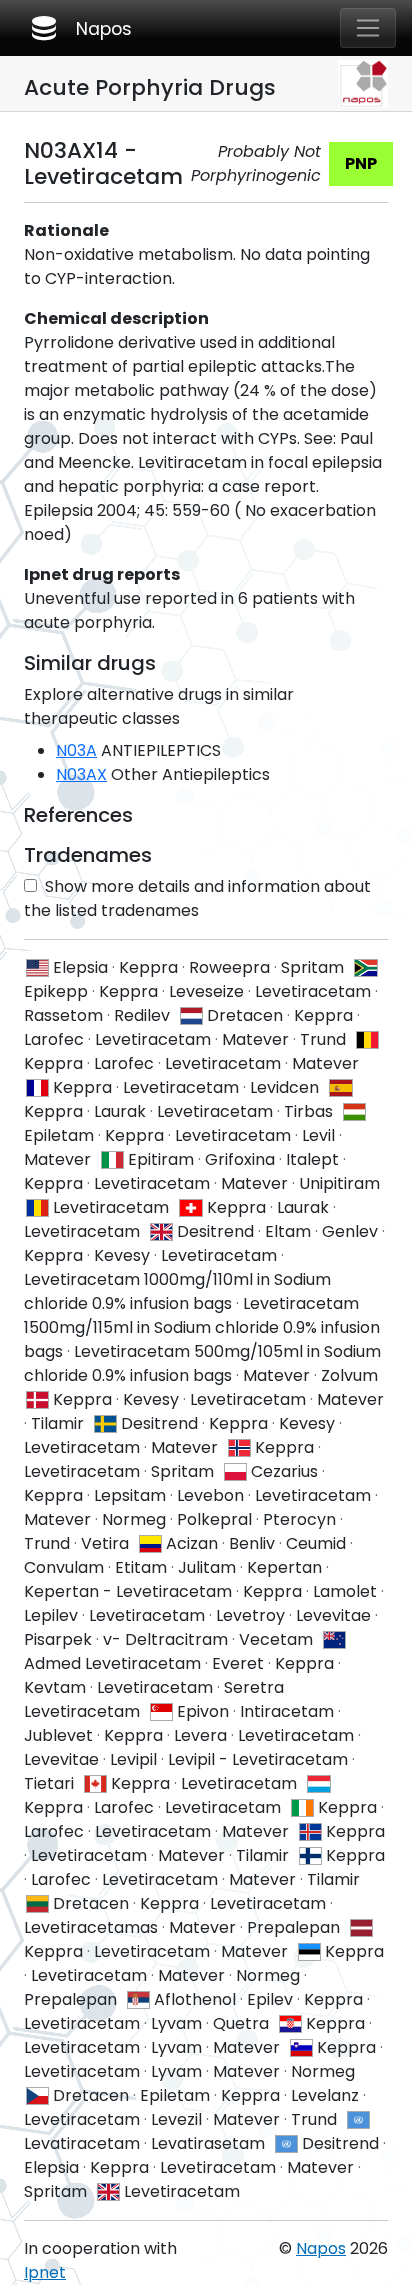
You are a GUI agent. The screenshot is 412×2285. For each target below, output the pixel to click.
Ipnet (45, 2272)
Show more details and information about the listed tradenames (197, 898)
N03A (76, 750)
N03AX (81, 774)
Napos (80, 28)
